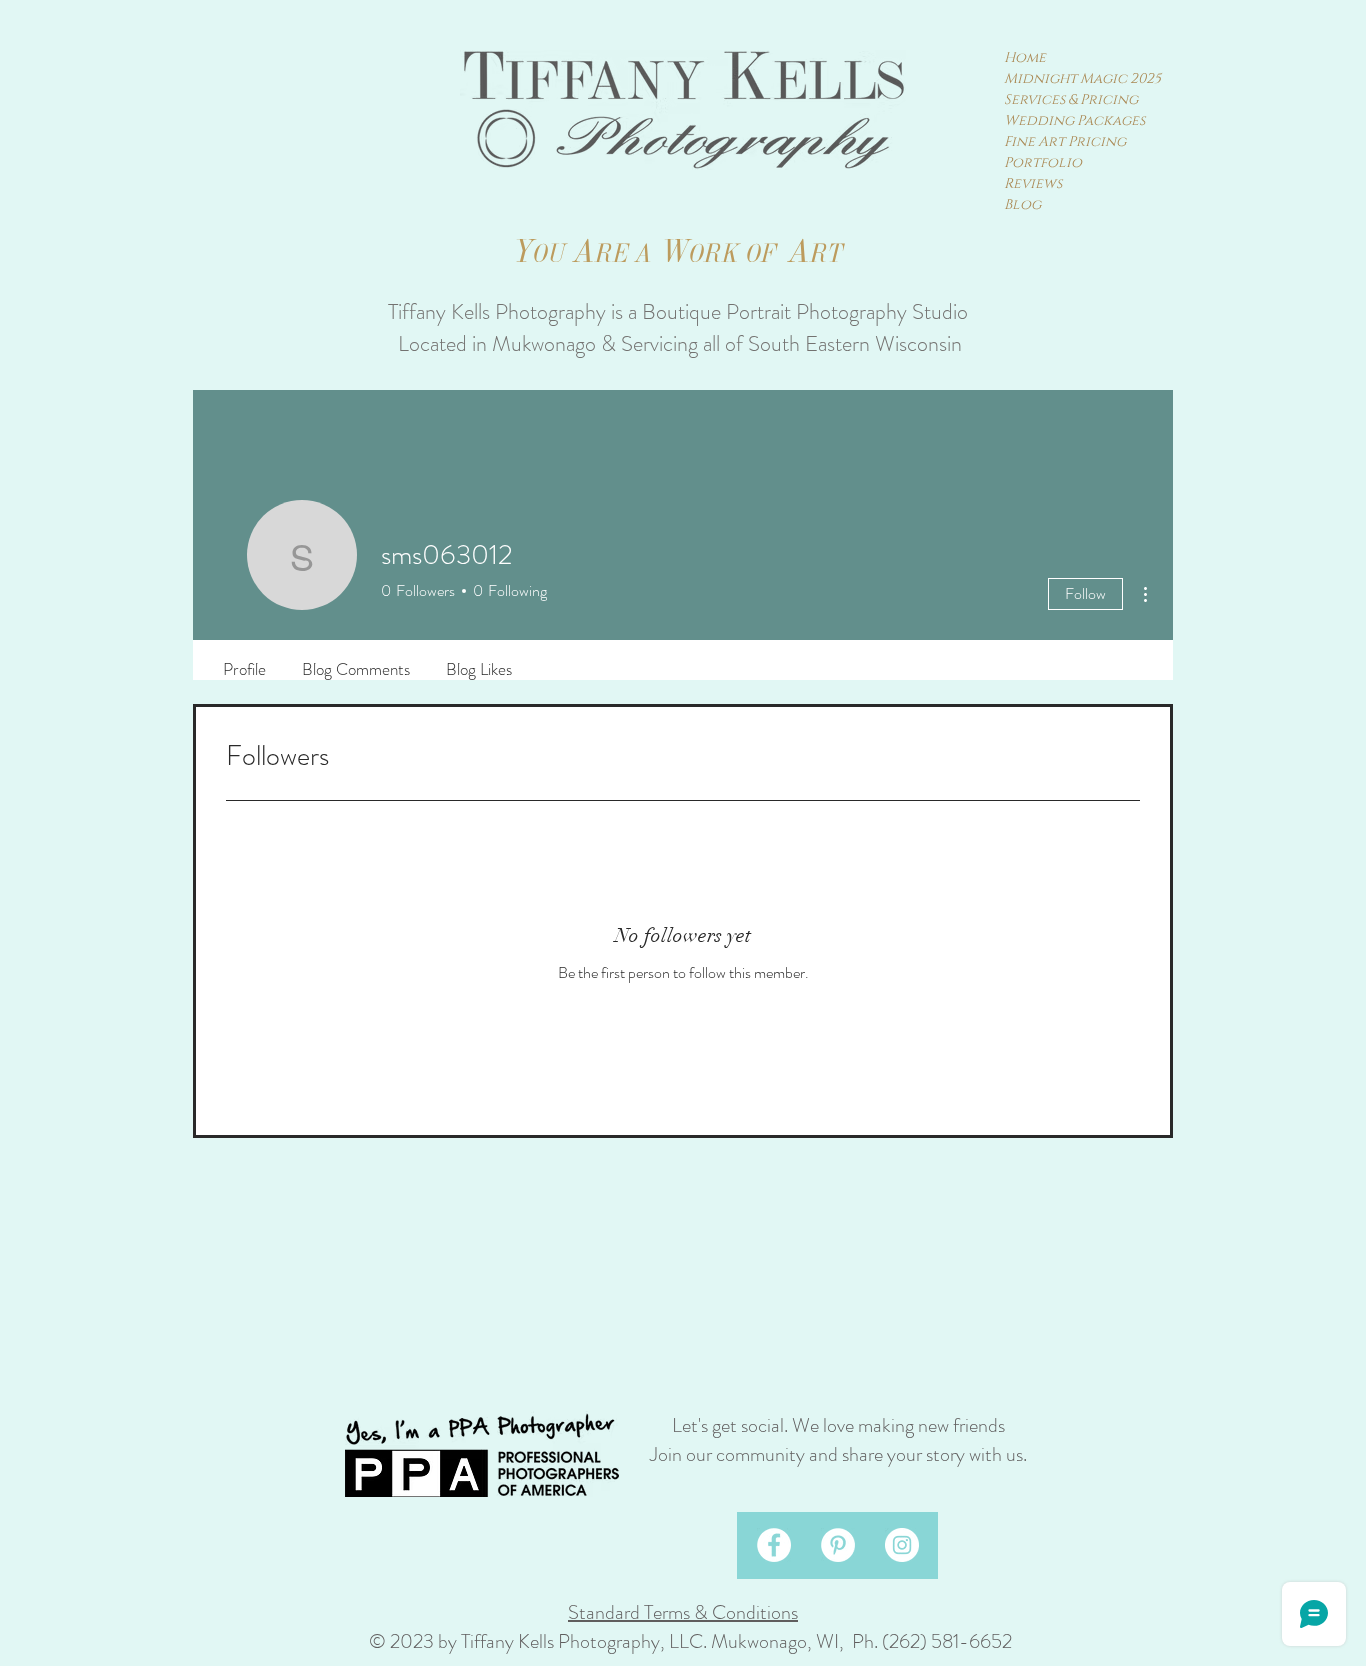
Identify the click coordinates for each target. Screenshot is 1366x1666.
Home (1025, 57)
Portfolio (1043, 162)
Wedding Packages (1074, 120)
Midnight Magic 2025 (1079, 78)
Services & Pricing (1071, 99)
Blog (1022, 204)
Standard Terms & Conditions (683, 1612)
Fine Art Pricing (1065, 141)
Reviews (1033, 183)
